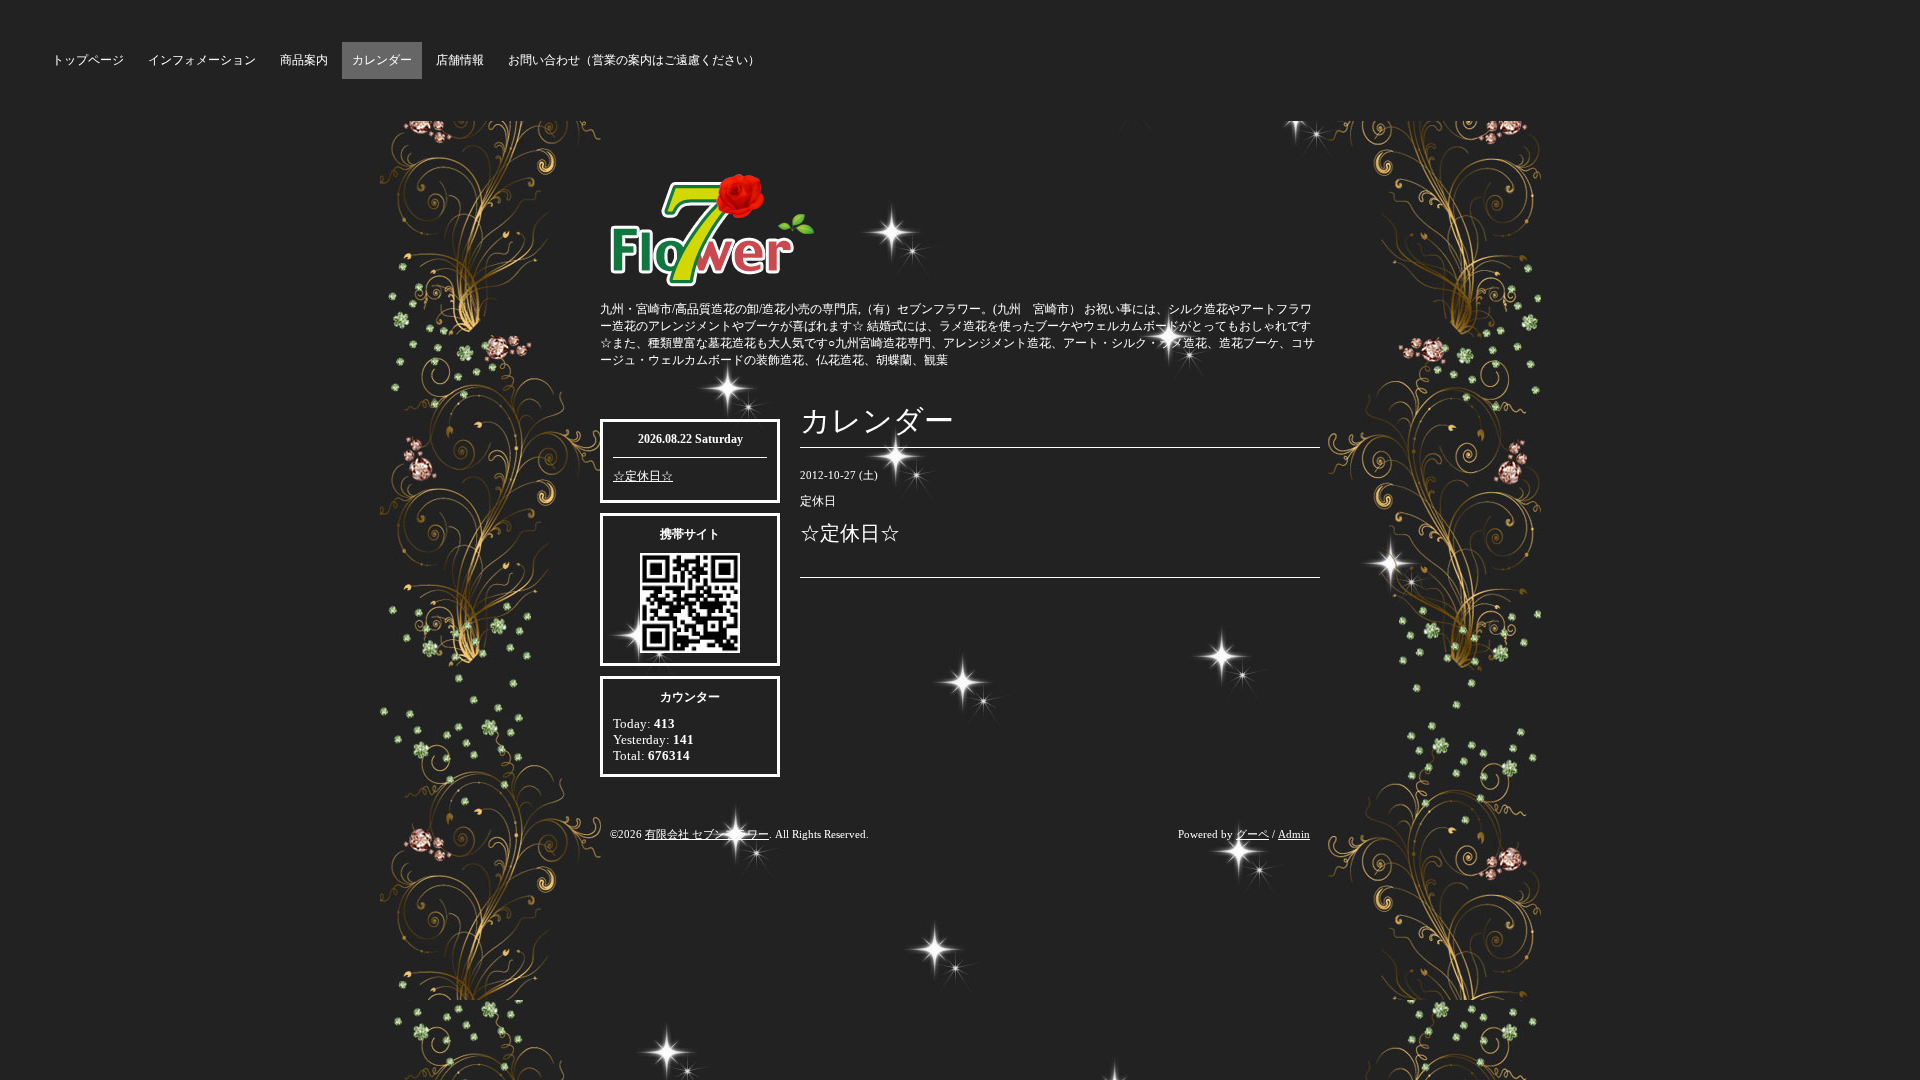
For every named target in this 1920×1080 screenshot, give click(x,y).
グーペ (1252, 834)
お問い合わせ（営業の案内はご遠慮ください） (634, 60)
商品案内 (304, 60)
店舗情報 (460, 60)
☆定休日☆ (643, 476)
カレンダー (382, 60)
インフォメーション (202, 60)
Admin (1294, 834)
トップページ (88, 60)
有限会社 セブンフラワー (707, 834)
